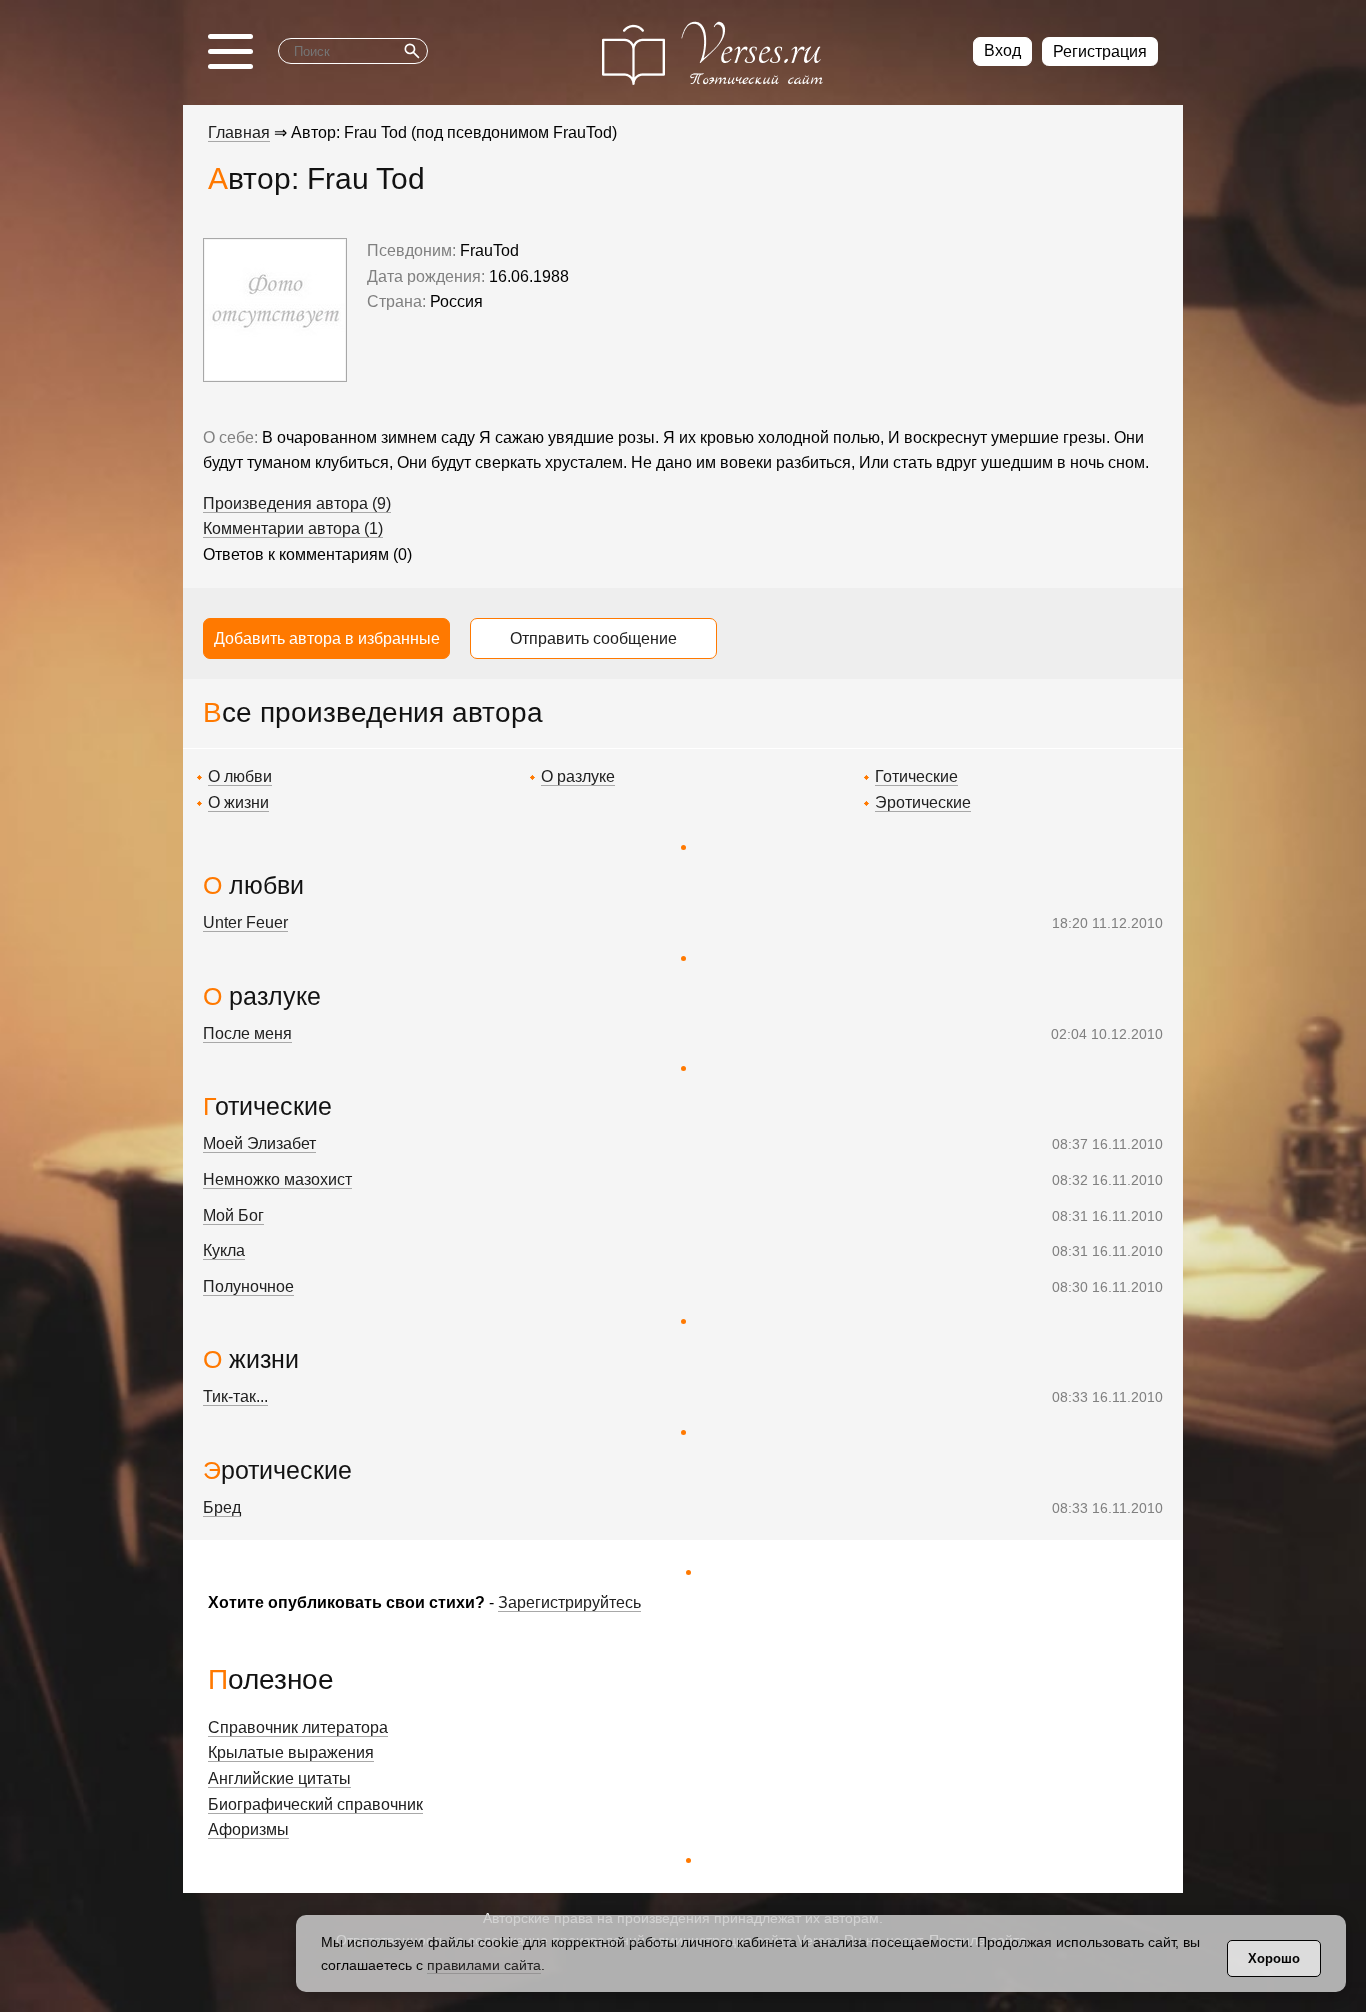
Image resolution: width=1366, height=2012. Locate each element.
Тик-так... (235, 1396)
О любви (240, 776)
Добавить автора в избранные (327, 638)
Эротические (923, 802)
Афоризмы (248, 1829)
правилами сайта (484, 1965)
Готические (916, 776)
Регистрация (1100, 51)
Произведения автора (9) (297, 503)
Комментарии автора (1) (293, 528)
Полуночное (248, 1286)
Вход (1002, 50)
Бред (222, 1507)
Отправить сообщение (593, 638)
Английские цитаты (279, 1778)
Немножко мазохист (277, 1179)
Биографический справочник (315, 1804)
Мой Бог (233, 1215)
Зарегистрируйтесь (569, 1602)
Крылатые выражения (291, 1752)
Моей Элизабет (259, 1143)
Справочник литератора (298, 1727)
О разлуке (578, 776)
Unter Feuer (245, 922)
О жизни (238, 802)
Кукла (224, 1250)
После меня (247, 1033)
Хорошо (1274, 1958)
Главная (239, 132)
